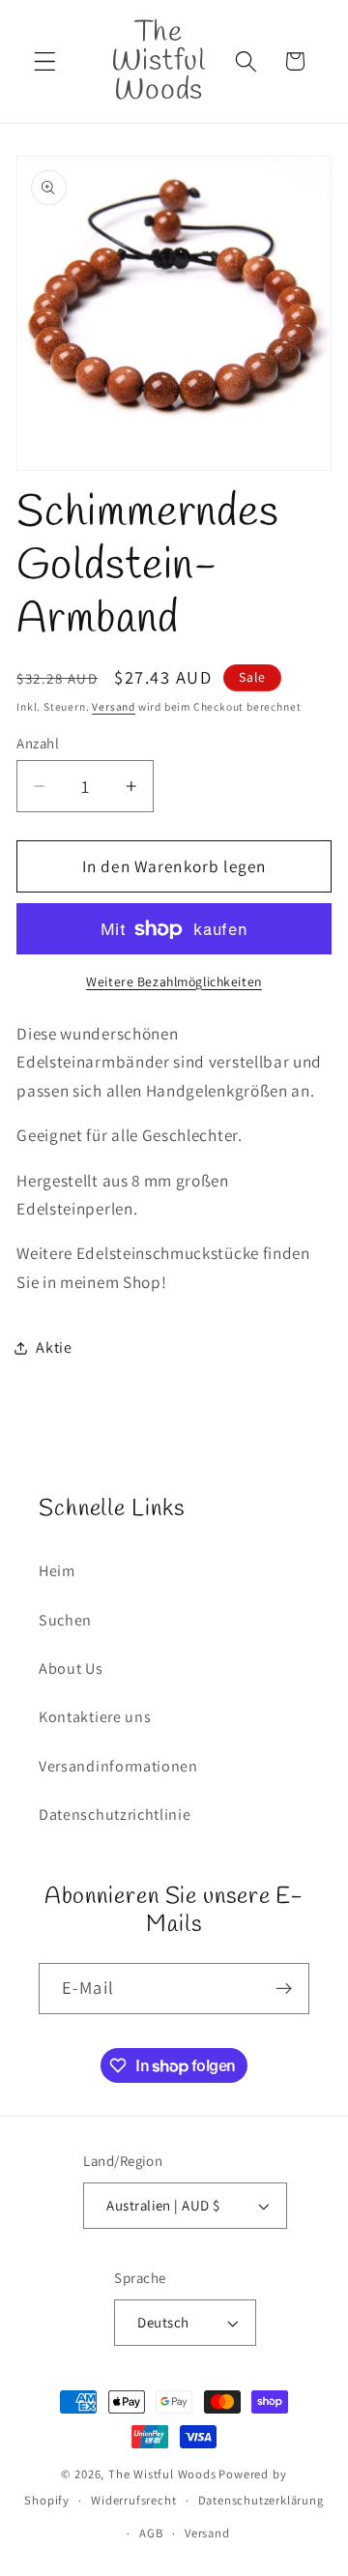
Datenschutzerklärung (261, 2500)
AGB (151, 2533)
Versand (114, 706)
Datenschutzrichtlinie (115, 1815)
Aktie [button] (54, 1347)
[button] (45, 61)
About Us (71, 1669)
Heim (57, 1571)
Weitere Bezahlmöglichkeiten (174, 981)
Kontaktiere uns (95, 1717)
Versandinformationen (118, 1766)
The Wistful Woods (162, 2474)
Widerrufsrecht (133, 2500)
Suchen (65, 1620)
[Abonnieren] (284, 1989)
